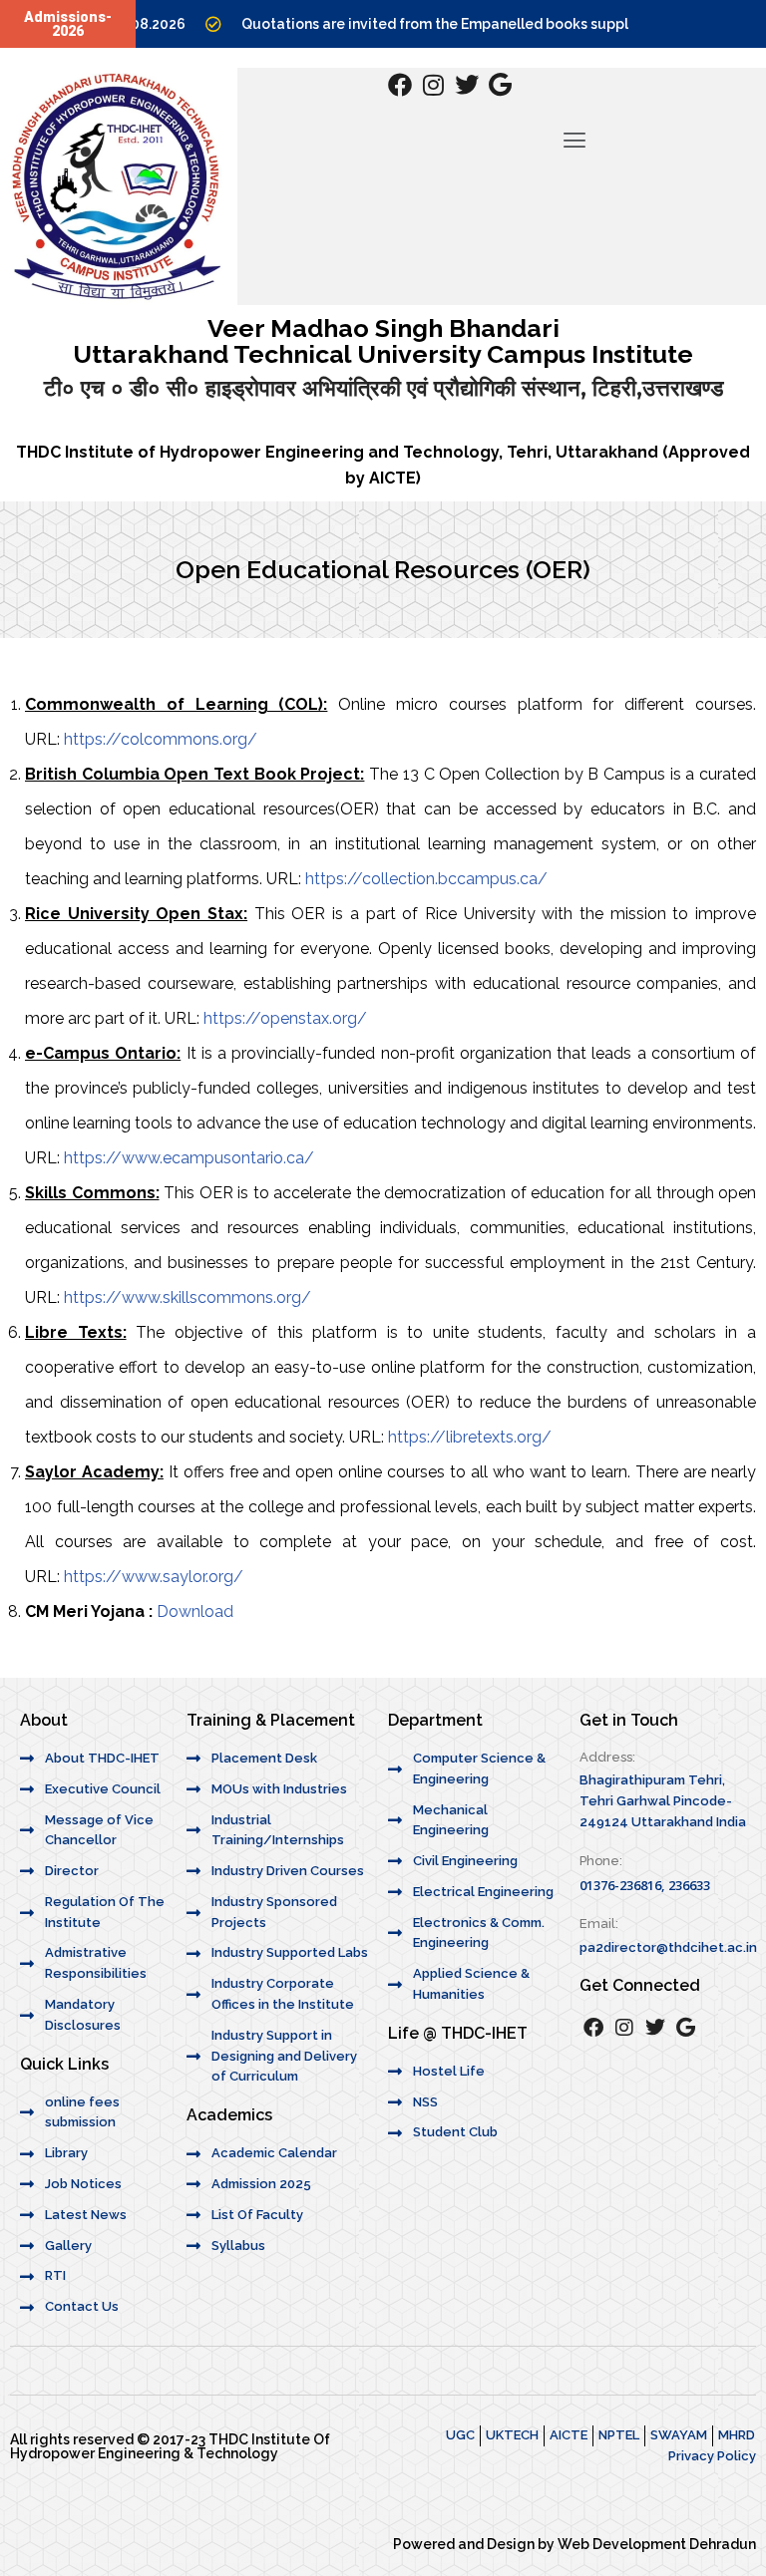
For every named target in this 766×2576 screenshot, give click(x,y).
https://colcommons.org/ (161, 739)
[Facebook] (400, 85)
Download (195, 1611)
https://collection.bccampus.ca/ (426, 879)
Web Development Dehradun (657, 2544)
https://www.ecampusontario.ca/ (189, 1158)
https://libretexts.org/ (470, 1437)
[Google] (501, 85)
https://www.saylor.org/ (154, 1577)
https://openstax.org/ (285, 1018)
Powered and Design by (475, 2544)
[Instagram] (434, 85)
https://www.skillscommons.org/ (188, 1297)
